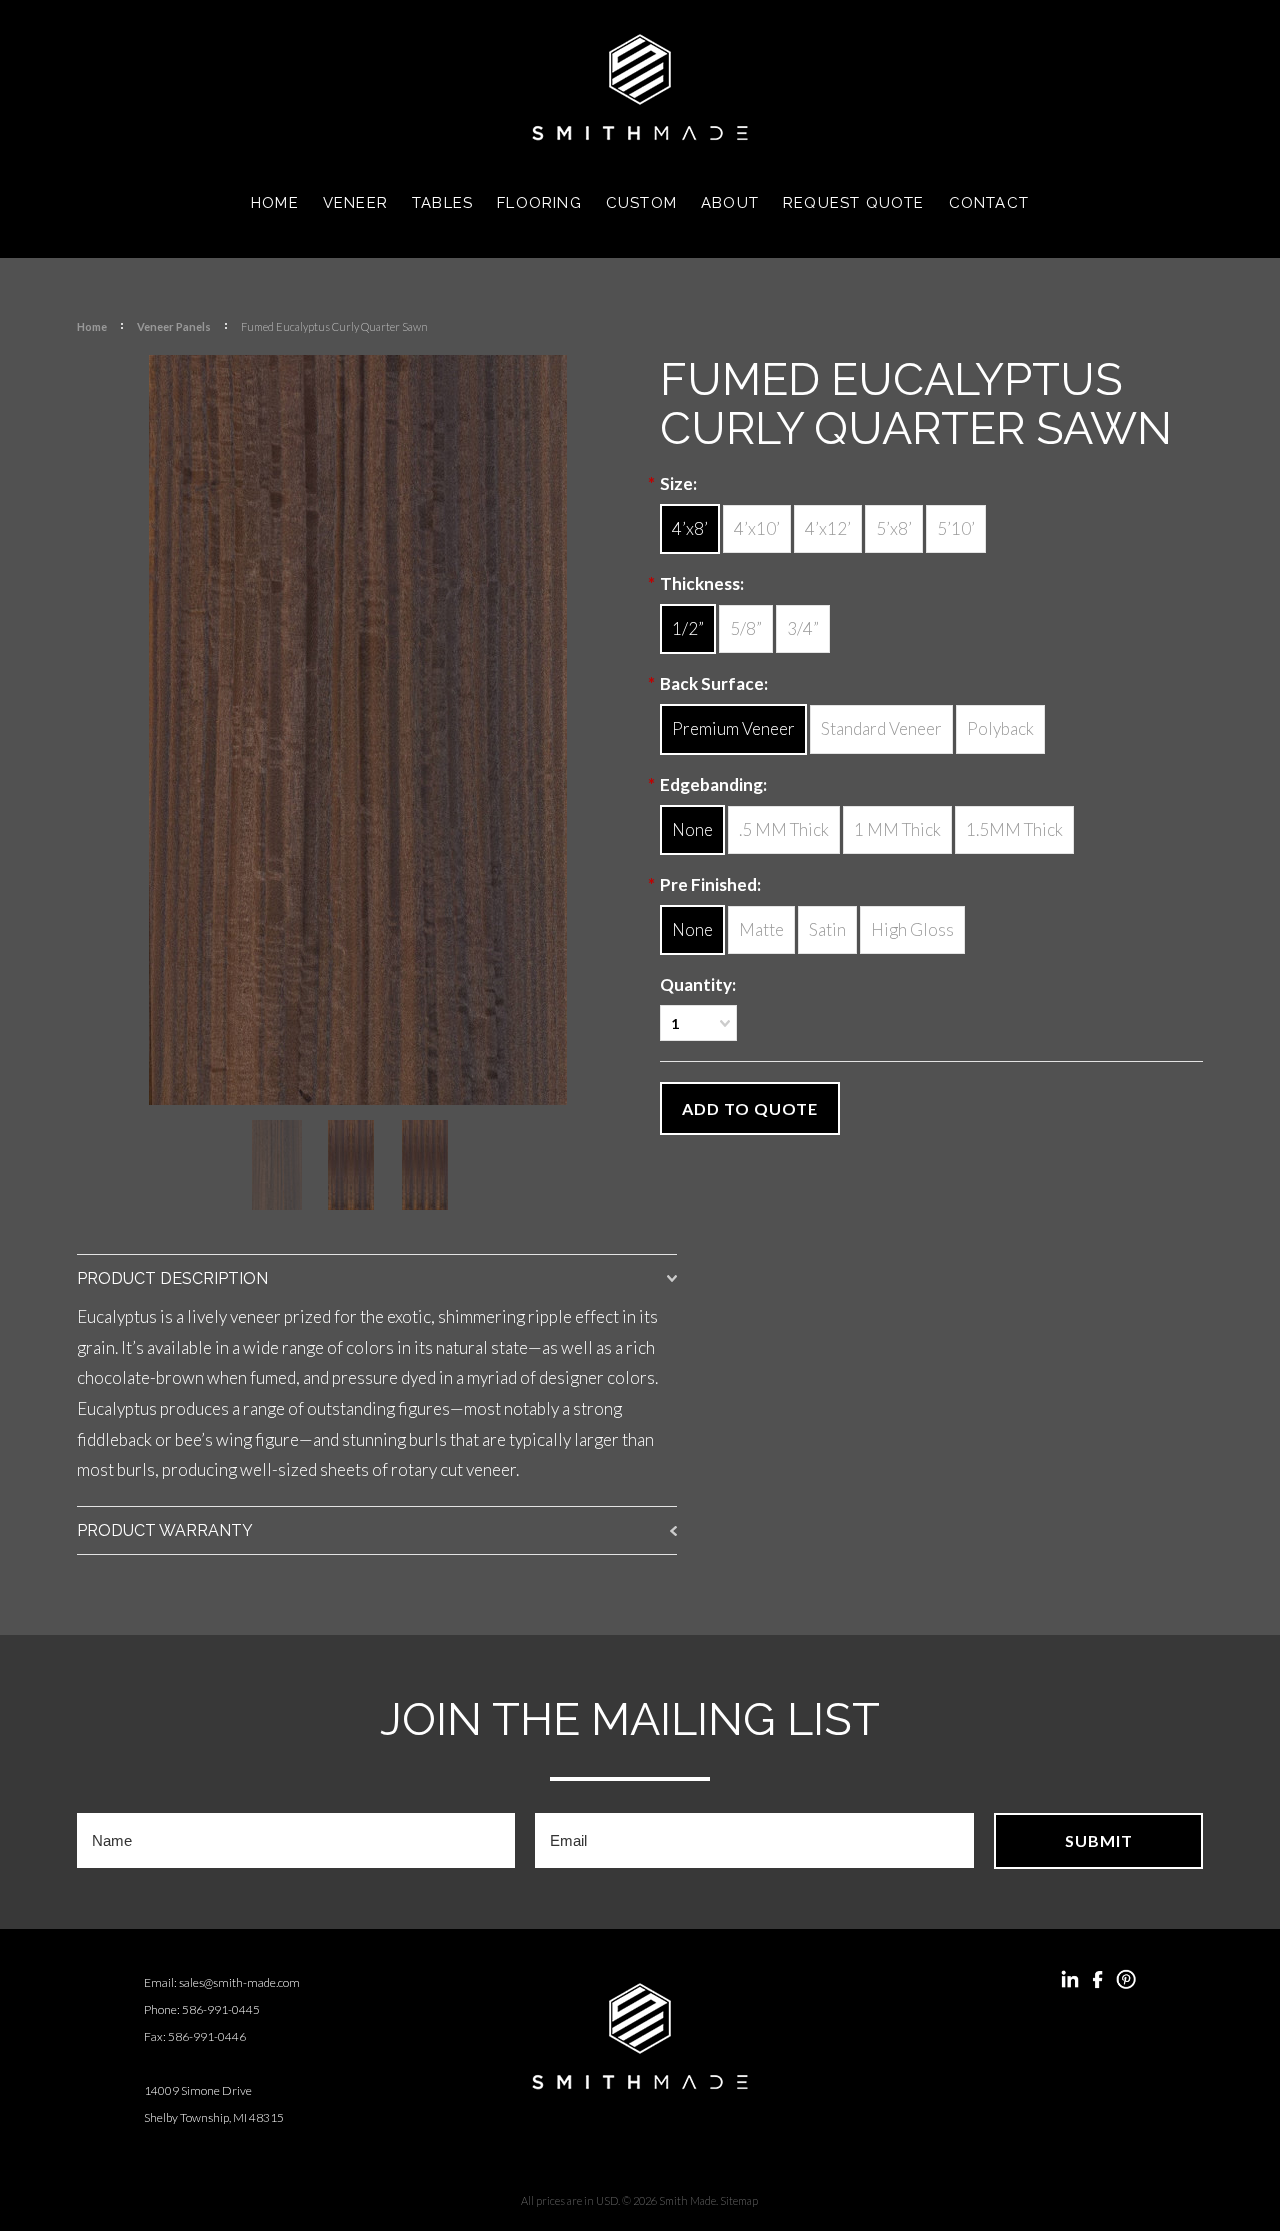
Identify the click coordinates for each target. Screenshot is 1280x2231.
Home (92, 326)
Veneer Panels (174, 326)
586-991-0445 (221, 2009)
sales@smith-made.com (239, 1982)
